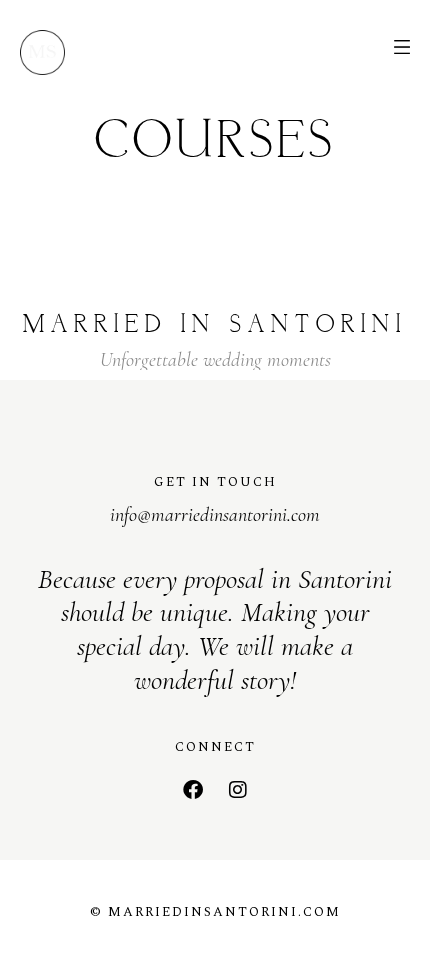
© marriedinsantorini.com (215, 912)
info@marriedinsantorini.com (215, 515)
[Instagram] (238, 790)
